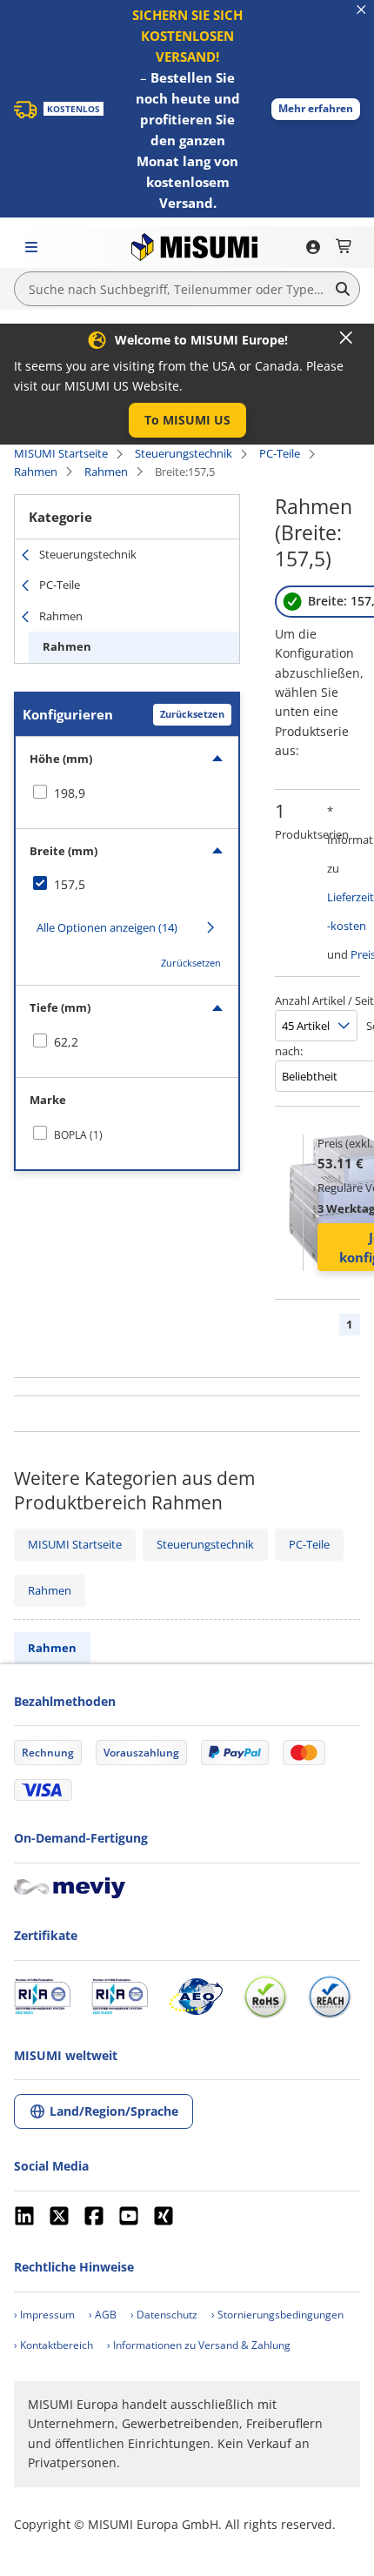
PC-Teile (280, 453)
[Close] (346, 338)
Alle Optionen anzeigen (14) (107, 927)
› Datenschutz (164, 2315)
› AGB (103, 2315)
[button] (316, 109)
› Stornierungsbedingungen (277, 2315)
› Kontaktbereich (53, 2345)
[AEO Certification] (196, 1997)
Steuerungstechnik (184, 453)
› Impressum (44, 2315)
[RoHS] (265, 1997)
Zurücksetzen (192, 714)
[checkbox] (127, 793)
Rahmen (36, 472)
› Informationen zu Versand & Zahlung (199, 2345)
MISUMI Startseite (61, 453)
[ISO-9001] (42, 1997)
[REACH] (330, 1997)
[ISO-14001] (120, 1997)
